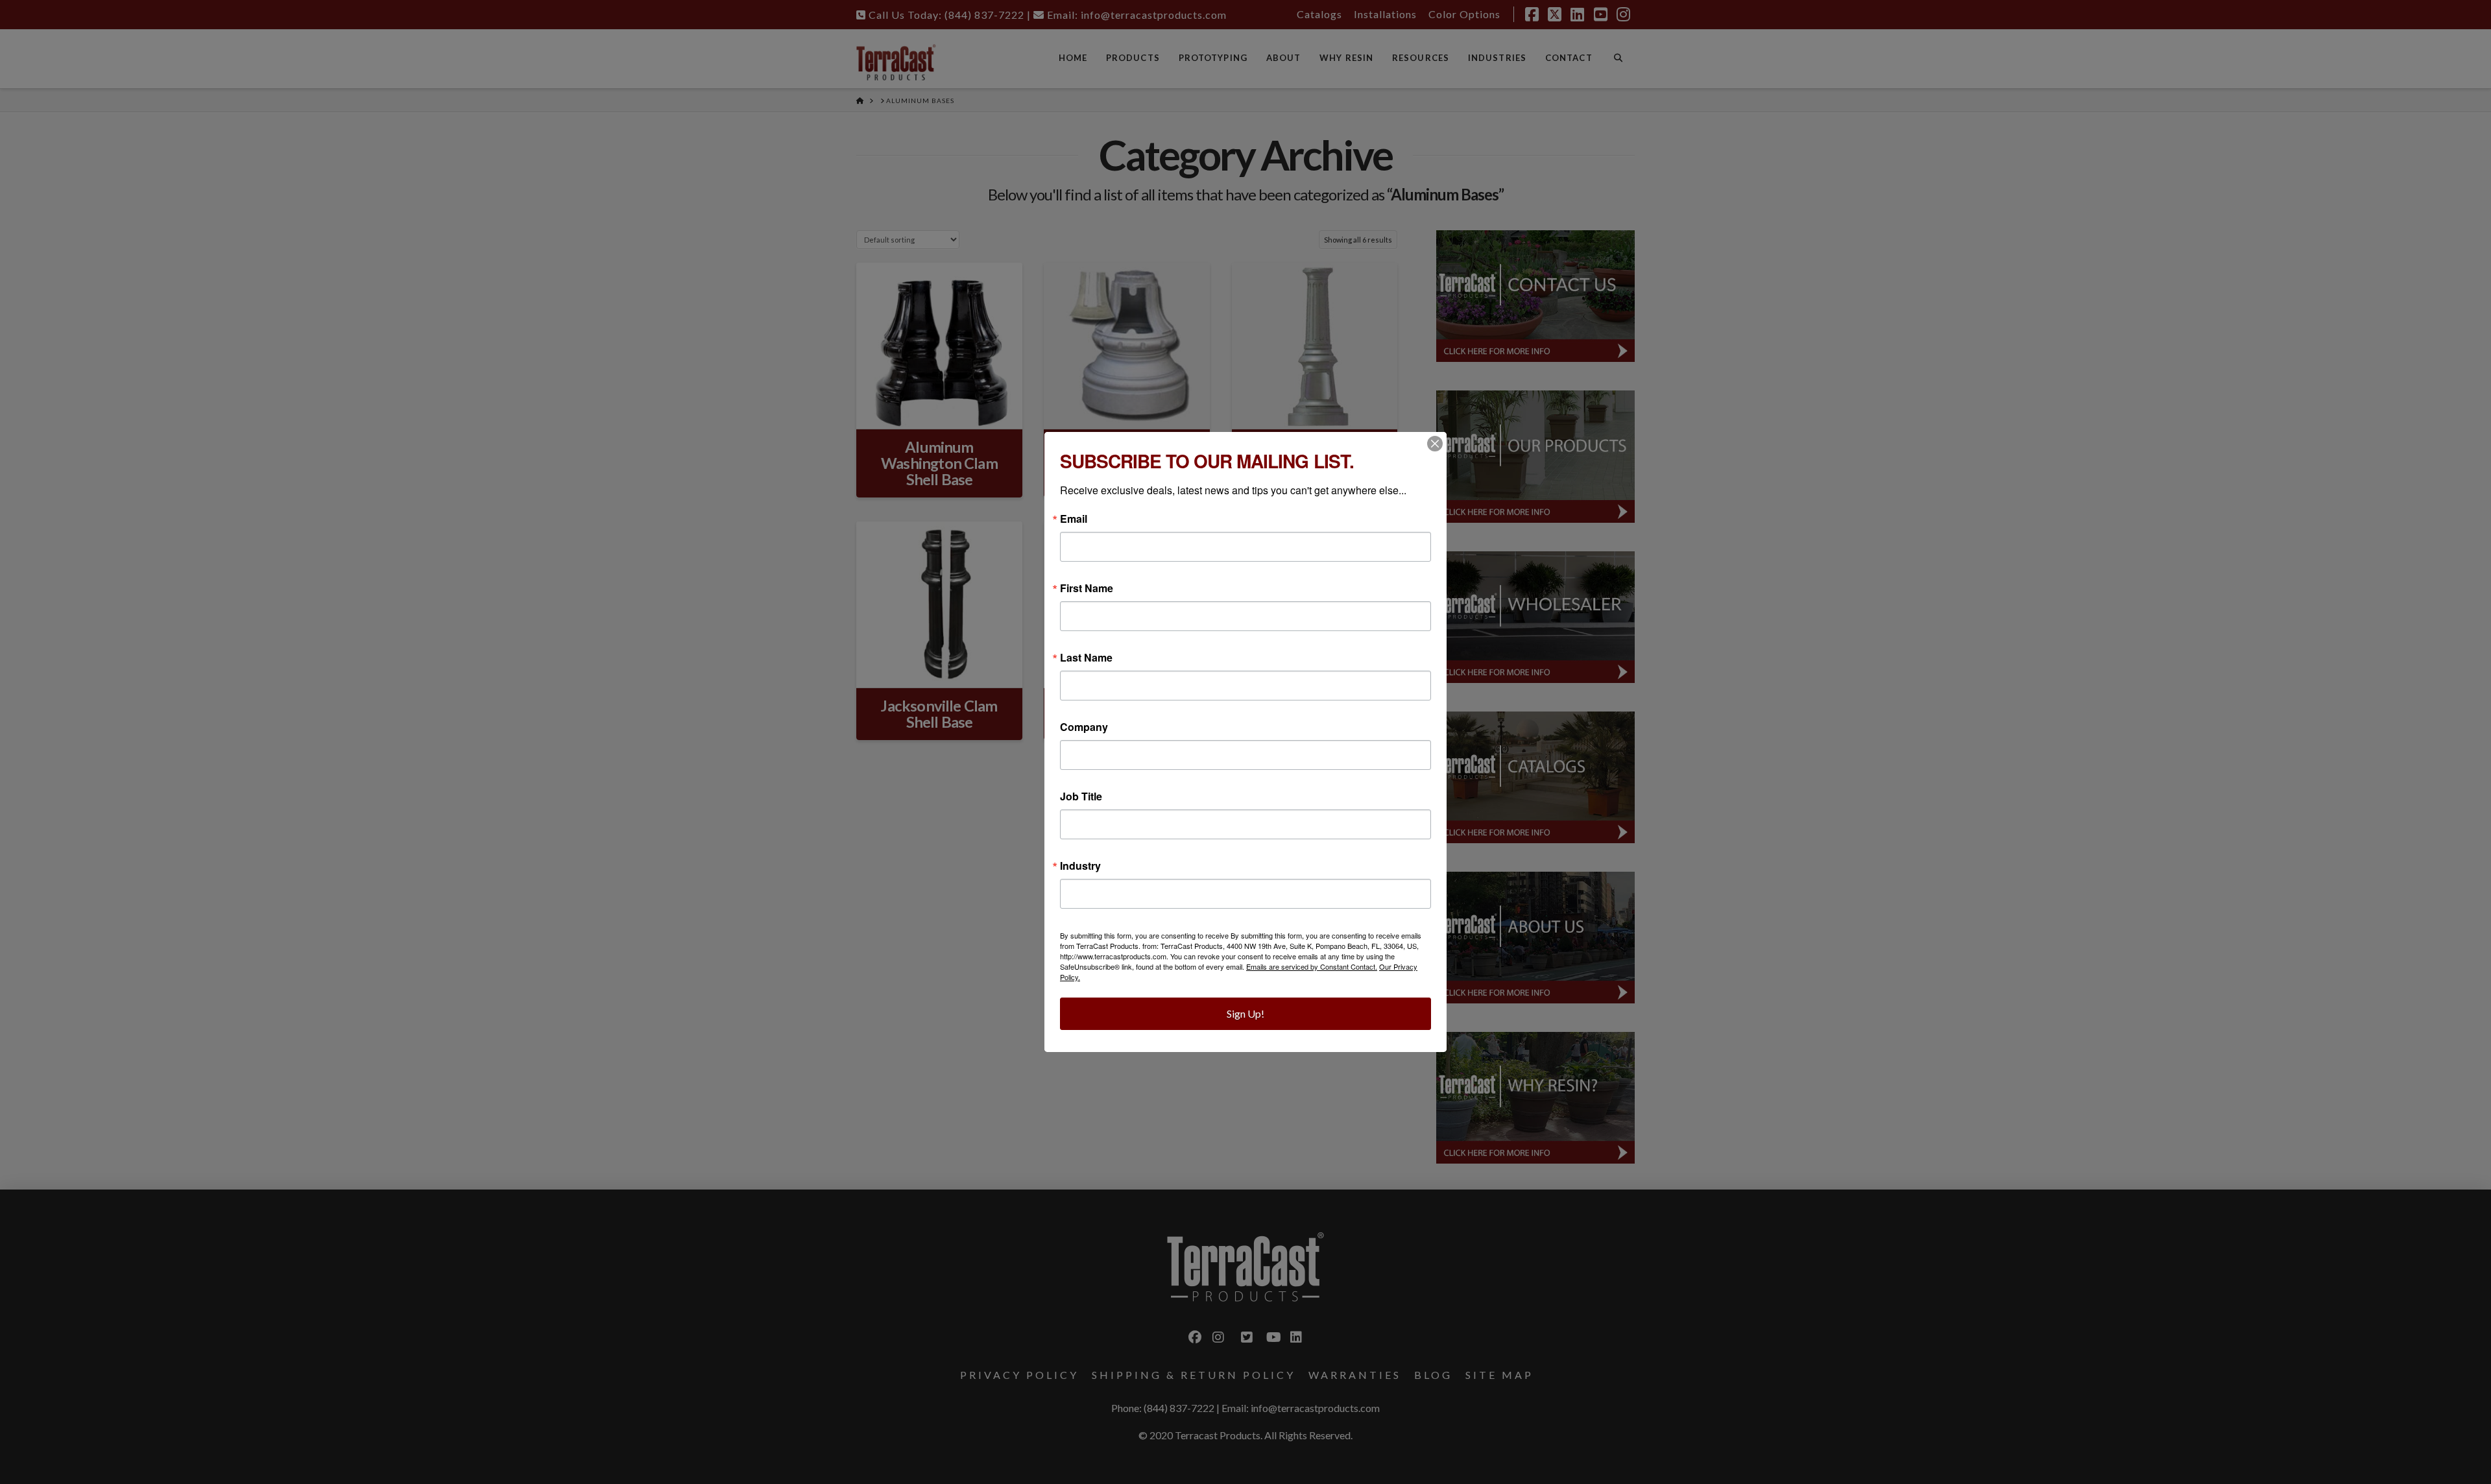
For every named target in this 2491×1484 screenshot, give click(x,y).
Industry (1080, 866)
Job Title (1081, 796)
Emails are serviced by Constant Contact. (1312, 966)
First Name (1087, 588)
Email (1074, 519)
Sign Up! (1245, 1013)
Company (1084, 727)
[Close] (1435, 444)
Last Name (1086, 658)
